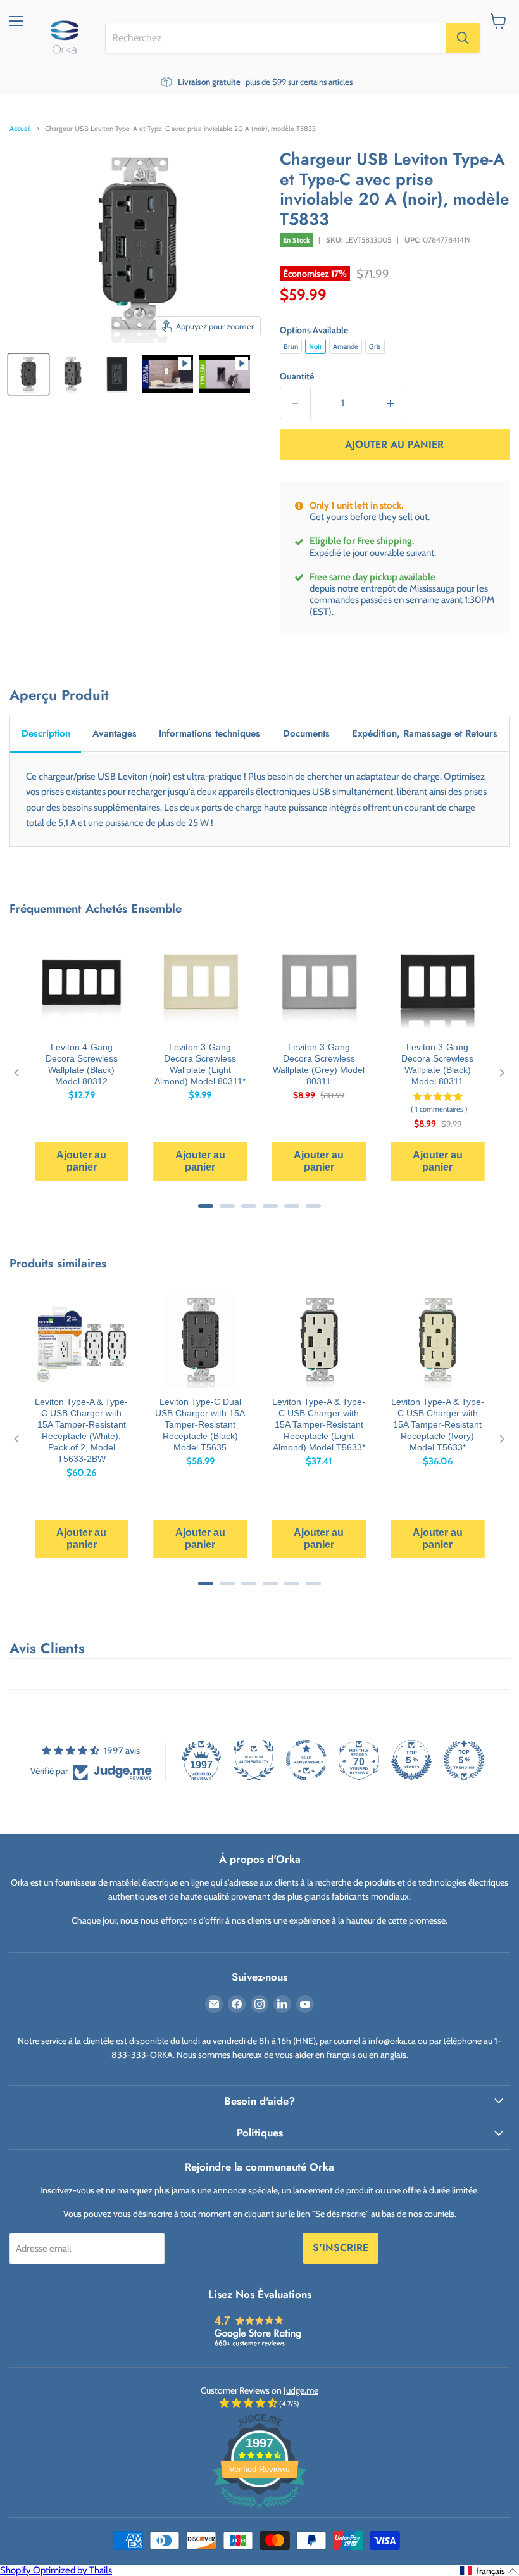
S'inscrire (341, 2248)
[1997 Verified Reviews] (259, 2511)
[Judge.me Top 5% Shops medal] (411, 1760)
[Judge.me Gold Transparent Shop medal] (306, 1760)
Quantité (297, 376)
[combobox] (276, 38)
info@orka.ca (392, 2041)
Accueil (20, 129)
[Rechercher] (463, 38)
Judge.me (301, 2390)
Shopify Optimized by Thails (56, 2570)
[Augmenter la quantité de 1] (391, 403)
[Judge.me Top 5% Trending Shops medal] (464, 1760)
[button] (489, 2571)
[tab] (46, 734)
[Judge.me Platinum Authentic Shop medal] (254, 1760)
